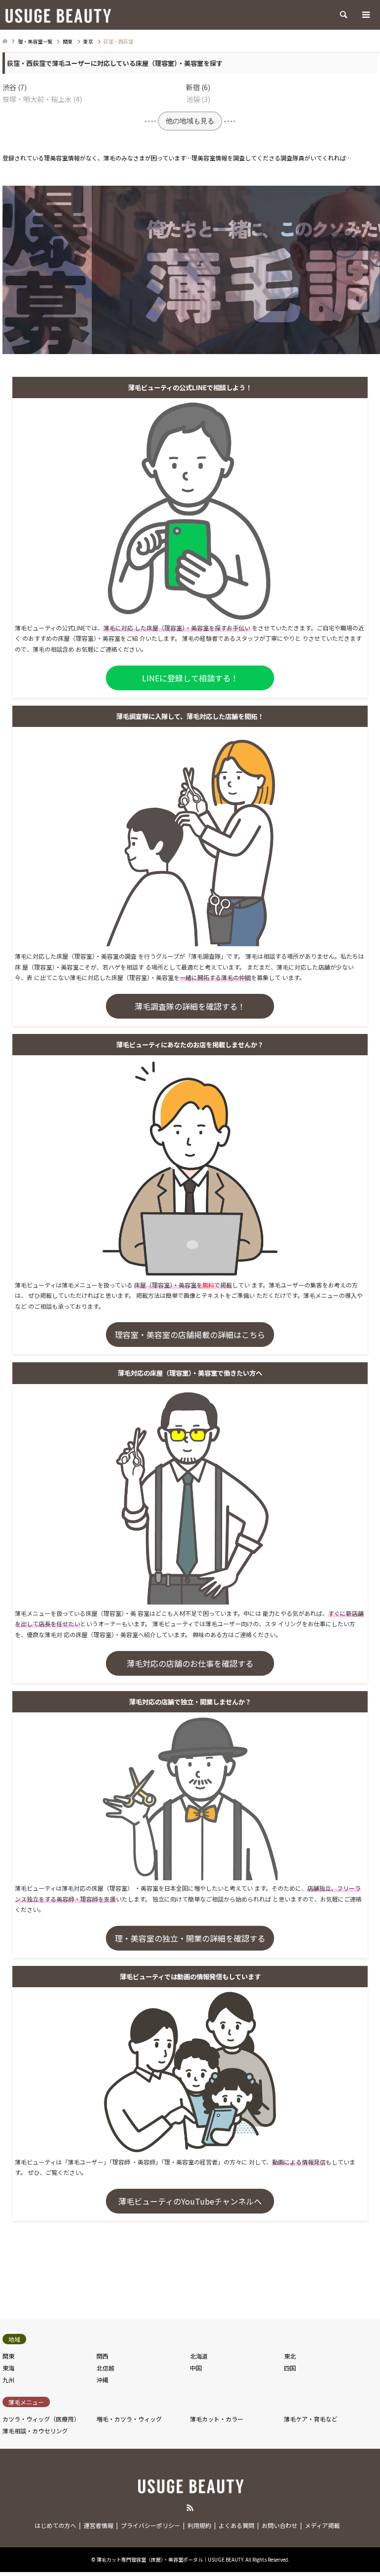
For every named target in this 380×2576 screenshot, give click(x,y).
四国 (290, 2368)
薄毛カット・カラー (217, 2419)
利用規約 (199, 2525)
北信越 (105, 2368)
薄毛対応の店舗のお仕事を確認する (190, 1663)
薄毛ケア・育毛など (311, 2419)
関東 (8, 2356)
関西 (102, 2356)
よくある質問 (237, 2525)
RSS (190, 2508)
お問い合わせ (280, 2525)
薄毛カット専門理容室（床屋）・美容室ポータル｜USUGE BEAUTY (170, 2559)
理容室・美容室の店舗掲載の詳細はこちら (190, 1335)
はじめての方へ (55, 2525)
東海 (8, 2368)
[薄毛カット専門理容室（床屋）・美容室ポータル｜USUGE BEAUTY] (57, 15)
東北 (290, 2356)
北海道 (199, 2356)
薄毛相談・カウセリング (35, 2431)
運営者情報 (98, 2525)
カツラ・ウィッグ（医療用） (41, 2419)
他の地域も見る (190, 121)
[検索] (343, 15)
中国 (196, 2368)
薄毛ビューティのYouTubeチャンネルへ (190, 2201)
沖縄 (102, 2380)
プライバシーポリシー (150, 2525)
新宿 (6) (198, 87)
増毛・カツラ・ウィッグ (129, 2419)
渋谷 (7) (15, 87)
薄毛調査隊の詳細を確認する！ (190, 1006)
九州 (8, 2380)
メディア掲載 (322, 2525)
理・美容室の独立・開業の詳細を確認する (190, 1938)
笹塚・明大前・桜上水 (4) (42, 99)
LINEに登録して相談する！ (190, 678)
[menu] (365, 15)
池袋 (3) (198, 99)
